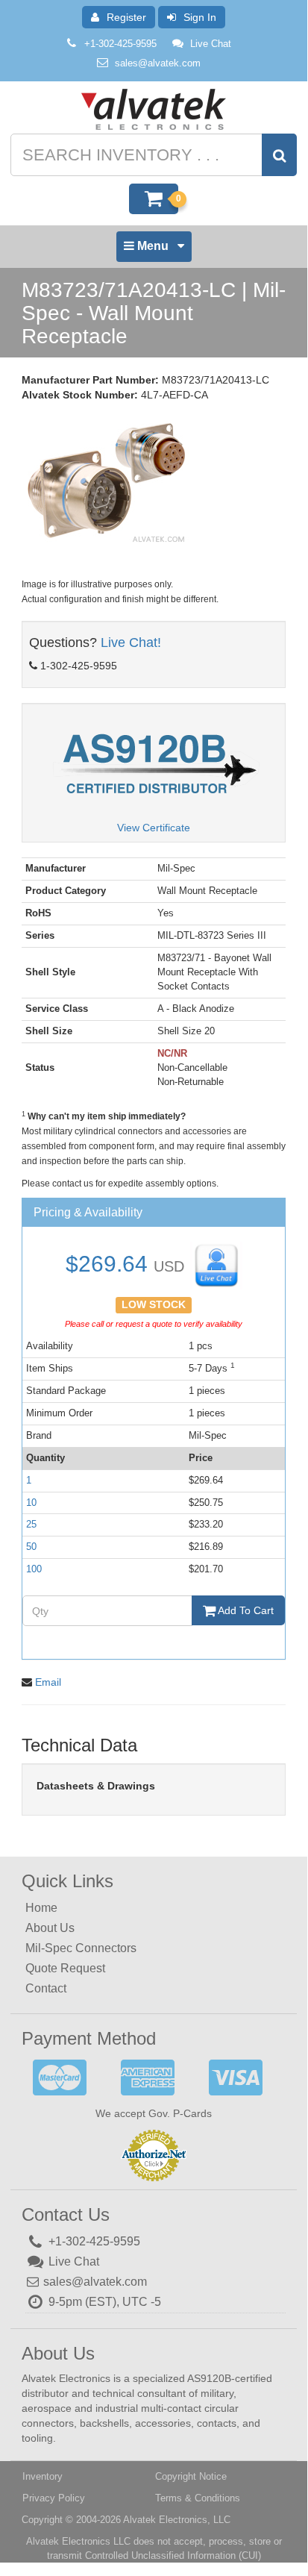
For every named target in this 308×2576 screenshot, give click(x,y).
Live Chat (211, 44)
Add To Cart (245, 1610)
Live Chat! (131, 643)
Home (41, 1908)
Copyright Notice (191, 2476)
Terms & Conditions (198, 2498)
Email (48, 1682)
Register (126, 17)
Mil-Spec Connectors (81, 1948)
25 (31, 1524)
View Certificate (154, 828)
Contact (46, 1988)
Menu (153, 250)
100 (34, 1569)
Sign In (200, 17)
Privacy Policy (54, 2498)
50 (31, 1547)
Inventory (43, 2476)
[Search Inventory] (279, 155)
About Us (50, 1928)
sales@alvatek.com (158, 63)
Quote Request (65, 1968)
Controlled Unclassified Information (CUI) (173, 2555)
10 (31, 1503)
